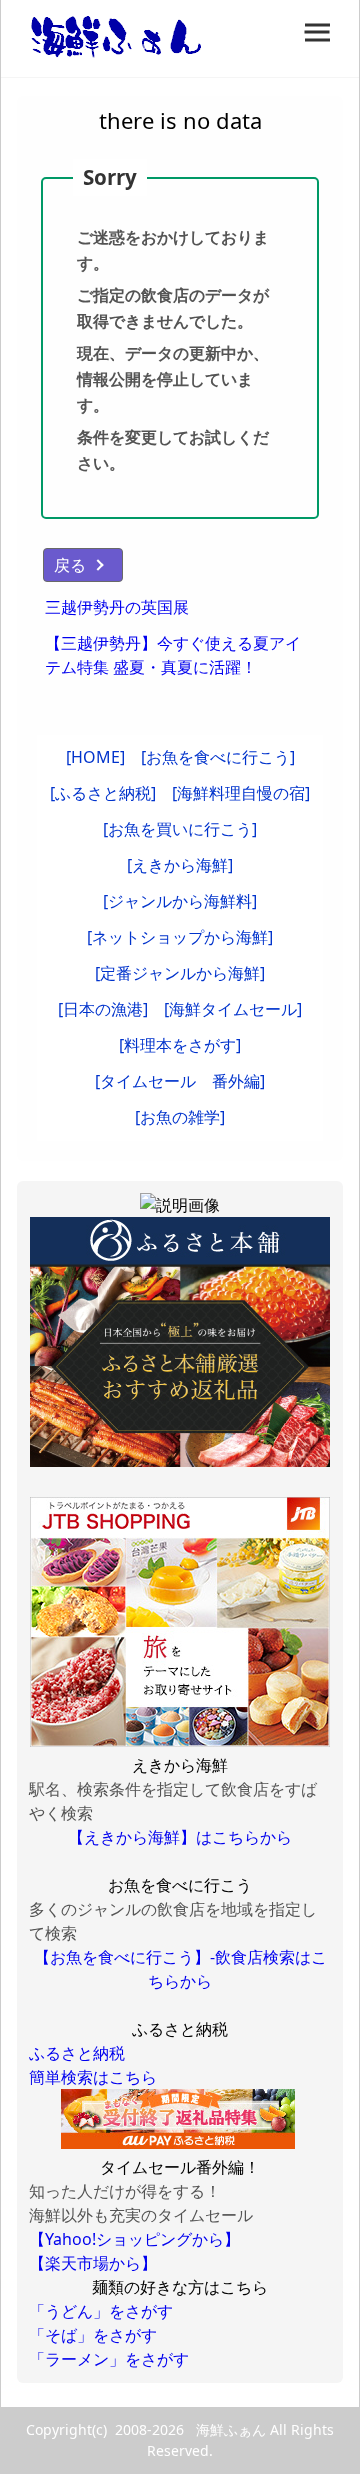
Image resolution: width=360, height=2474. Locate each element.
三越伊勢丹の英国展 (117, 607)
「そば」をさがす (93, 2335)
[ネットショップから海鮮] (180, 937)
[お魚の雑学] (180, 1117)
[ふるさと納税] (103, 793)
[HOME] (95, 757)
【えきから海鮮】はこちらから (180, 1837)
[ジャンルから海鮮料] (180, 901)
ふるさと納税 (77, 2053)
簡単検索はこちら (93, 2077)
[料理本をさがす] (180, 1045)
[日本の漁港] (103, 1009)
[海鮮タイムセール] (233, 1009)
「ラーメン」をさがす (109, 2359)
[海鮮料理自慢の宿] (241, 793)
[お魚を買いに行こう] (180, 829)
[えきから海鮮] (180, 865)
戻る (70, 565)
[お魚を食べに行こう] (218, 757)
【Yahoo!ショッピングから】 (134, 2239)
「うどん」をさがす (101, 2311)
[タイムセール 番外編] (180, 1081)
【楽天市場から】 (93, 2263)
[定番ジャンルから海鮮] (180, 973)
